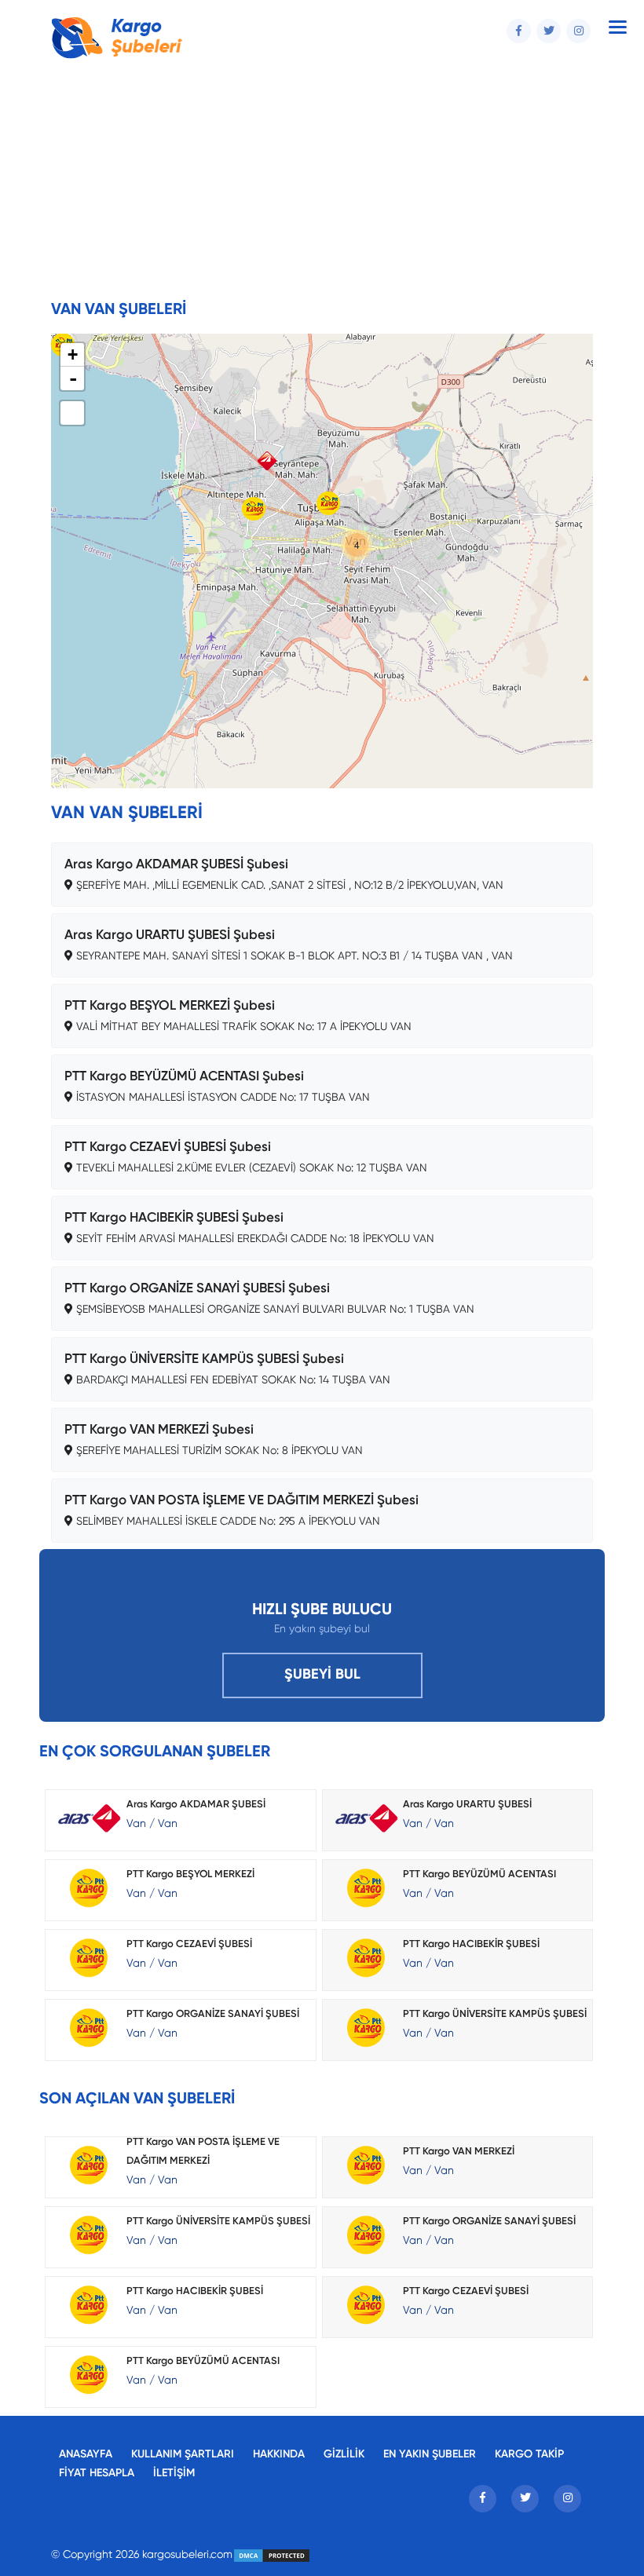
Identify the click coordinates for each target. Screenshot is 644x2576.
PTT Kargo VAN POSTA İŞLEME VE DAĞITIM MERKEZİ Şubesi (241, 1501)
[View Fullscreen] (72, 413)
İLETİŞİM (174, 2473)
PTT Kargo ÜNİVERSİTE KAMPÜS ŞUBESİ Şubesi (204, 1359)
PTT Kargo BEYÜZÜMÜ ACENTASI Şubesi (184, 1077)
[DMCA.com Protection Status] (272, 2555)
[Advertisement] (322, 183)
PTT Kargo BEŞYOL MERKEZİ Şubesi (170, 1006)
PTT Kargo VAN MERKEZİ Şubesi (159, 1430)
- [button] (73, 378)
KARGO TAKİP (529, 2454)
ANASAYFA (86, 2454)
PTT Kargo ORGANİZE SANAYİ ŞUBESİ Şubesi (197, 1289)
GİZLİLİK (344, 2454)
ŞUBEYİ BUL (322, 1675)
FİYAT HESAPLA (97, 2473)
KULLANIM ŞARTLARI (183, 2454)
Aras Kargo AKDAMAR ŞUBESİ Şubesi (176, 865)
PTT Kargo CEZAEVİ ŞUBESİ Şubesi (168, 1147)
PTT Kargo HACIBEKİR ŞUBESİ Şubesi (174, 1218)
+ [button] (73, 354)
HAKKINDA (279, 2454)
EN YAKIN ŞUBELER (430, 2454)
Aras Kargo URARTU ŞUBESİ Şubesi (170, 935)
